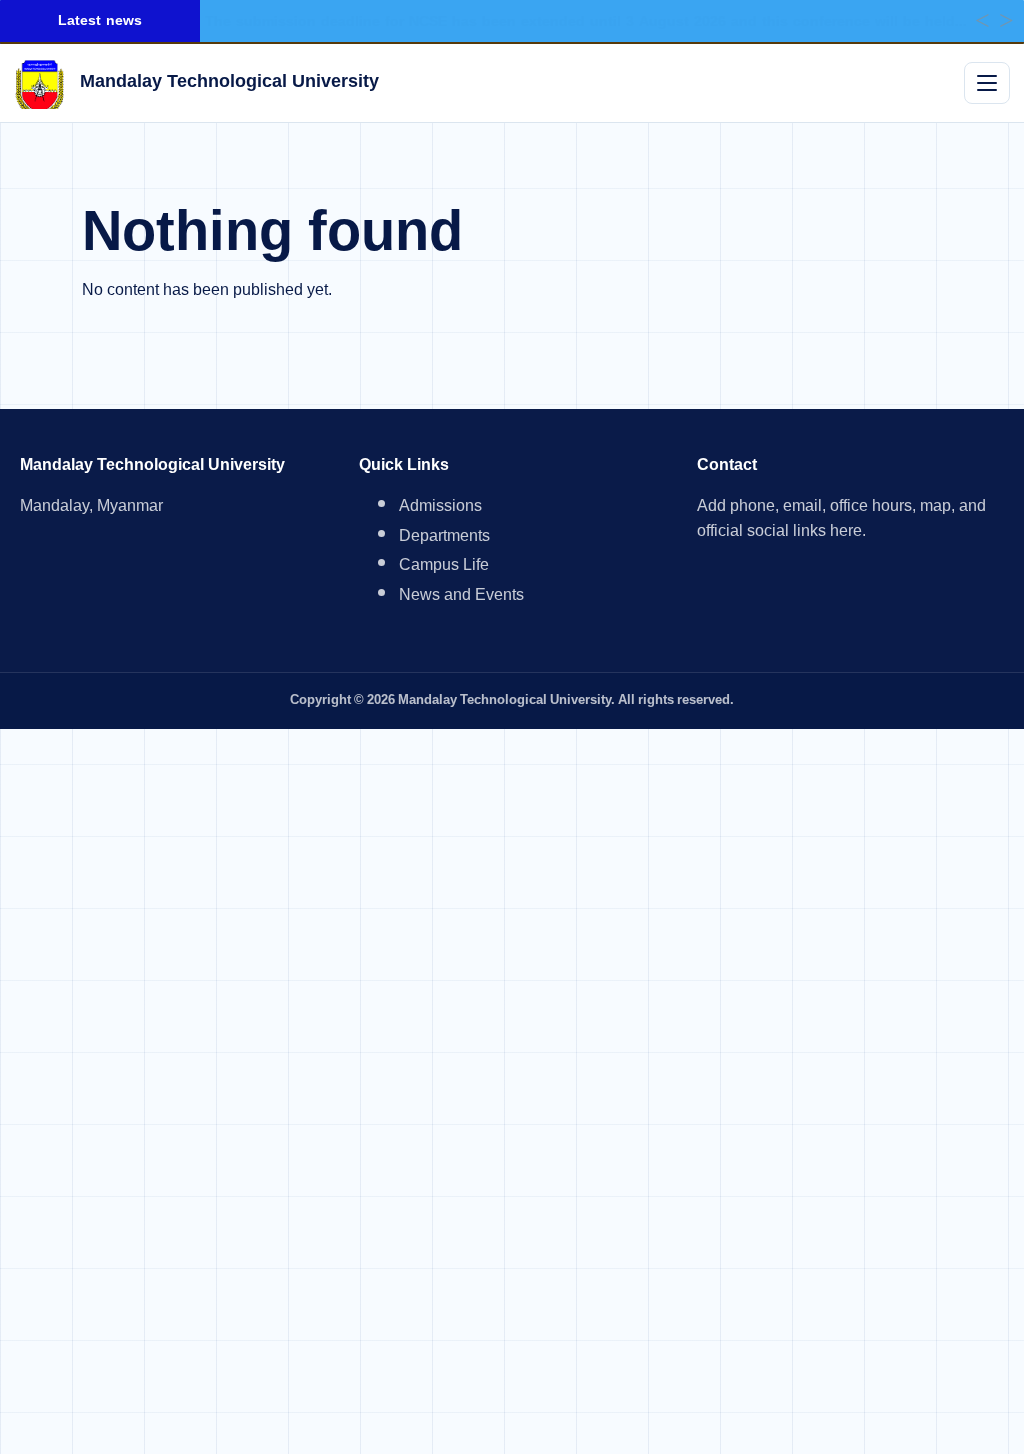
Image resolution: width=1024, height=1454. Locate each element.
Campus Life (444, 567)
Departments (444, 538)
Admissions (440, 508)
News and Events (461, 597)
